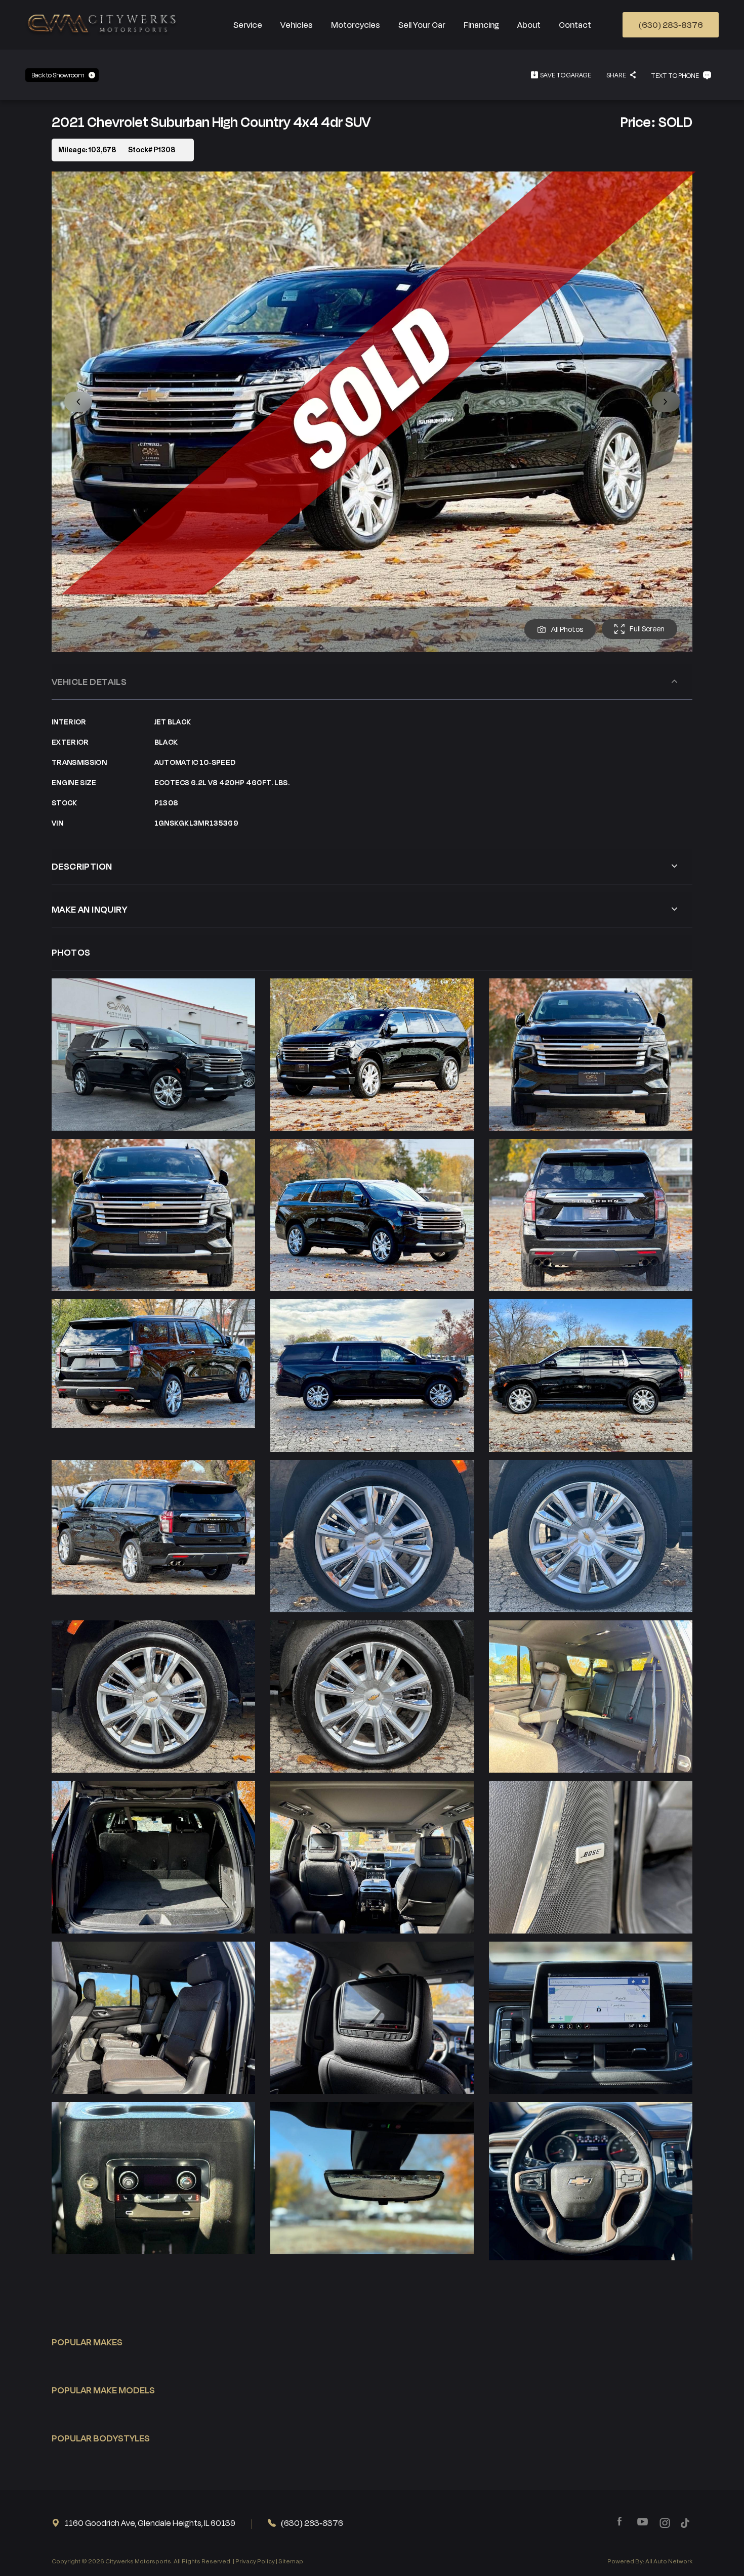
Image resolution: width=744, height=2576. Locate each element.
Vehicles (297, 25)
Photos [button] (71, 952)
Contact (575, 25)
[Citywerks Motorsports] (103, 25)
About (529, 25)
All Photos (567, 629)
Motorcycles (356, 25)
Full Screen (647, 629)
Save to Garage (566, 75)
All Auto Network (669, 2561)
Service (248, 25)
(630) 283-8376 (671, 25)
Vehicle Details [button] (89, 681)
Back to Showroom (58, 75)
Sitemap (291, 2561)
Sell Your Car (422, 25)
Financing (481, 25)
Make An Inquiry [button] (89, 909)
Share (616, 75)
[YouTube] (643, 2522)
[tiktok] (685, 2523)
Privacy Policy (255, 2561)
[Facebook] (620, 2522)
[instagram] (665, 2523)
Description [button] (82, 866)
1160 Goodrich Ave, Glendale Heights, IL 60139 (150, 2523)
